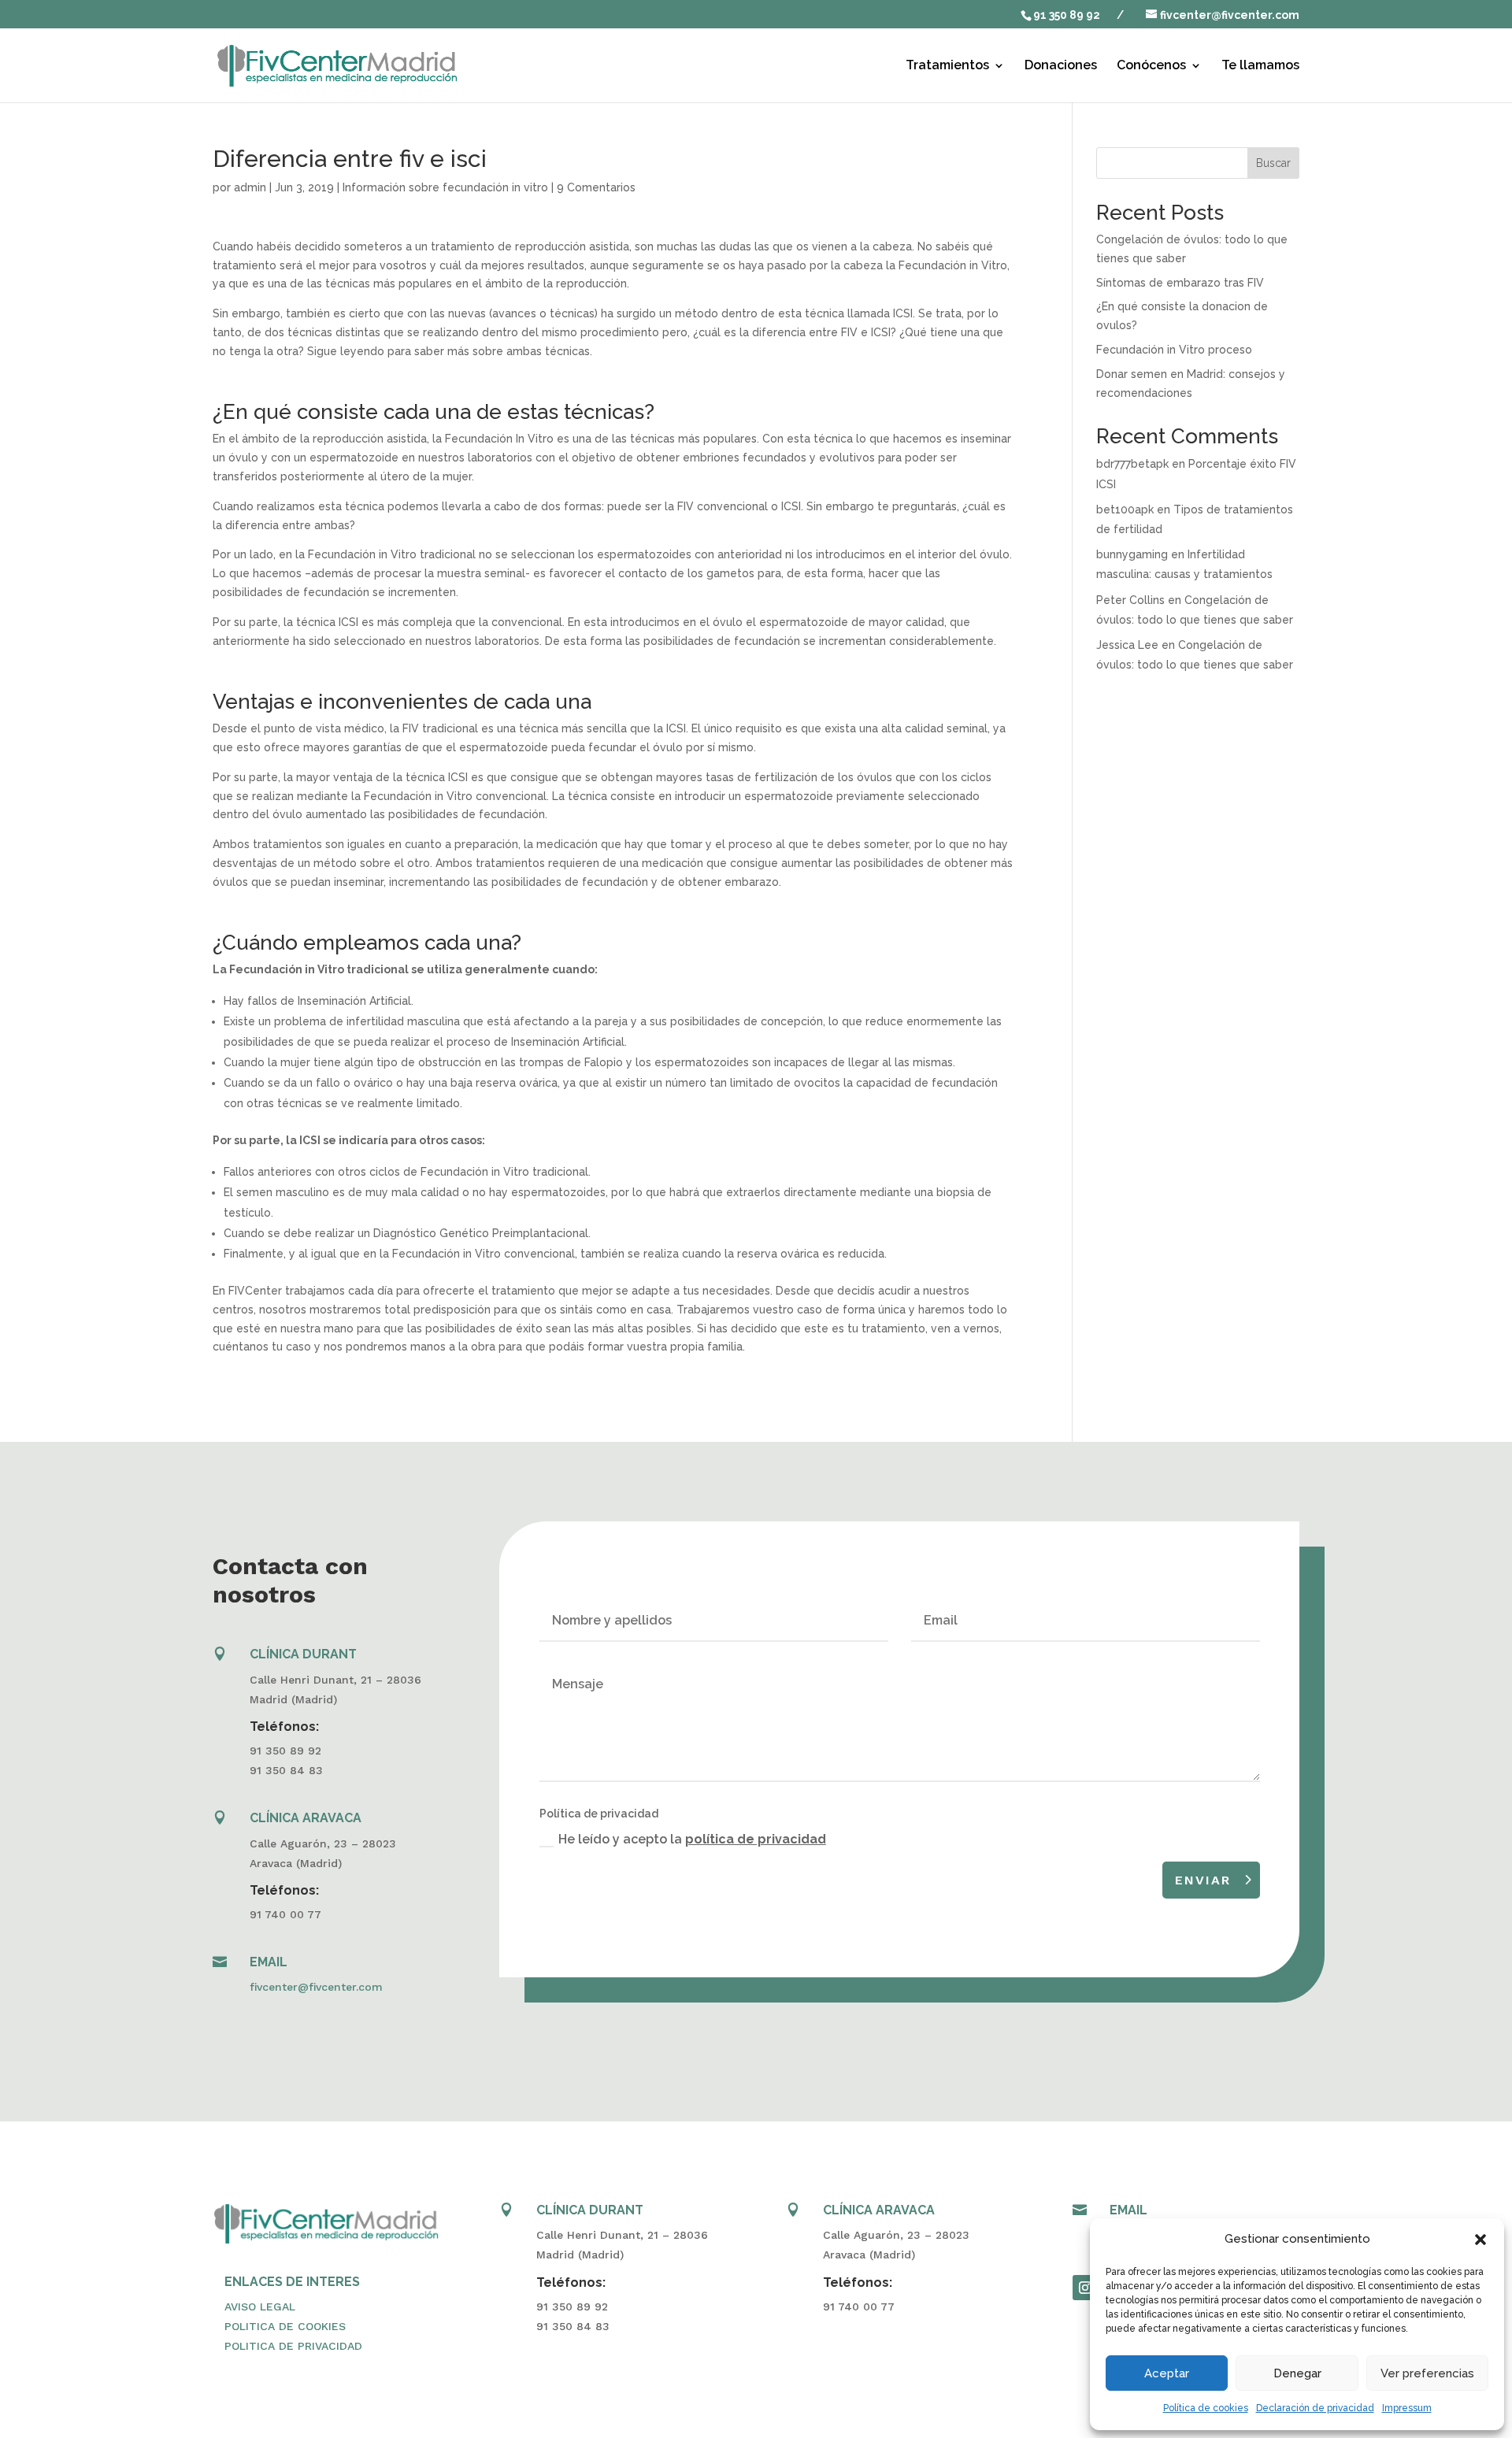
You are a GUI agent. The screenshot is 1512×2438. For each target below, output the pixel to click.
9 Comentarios (596, 187)
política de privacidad (756, 1839)
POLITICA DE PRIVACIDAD (293, 2346)
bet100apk (1125, 509)
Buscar (1273, 163)
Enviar (1203, 1880)
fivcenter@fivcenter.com (316, 1987)
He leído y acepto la (692, 1839)
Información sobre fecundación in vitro (445, 187)
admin (250, 187)
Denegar (1297, 2373)
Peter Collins (1130, 600)
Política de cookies (1206, 2408)
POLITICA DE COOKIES (285, 2326)
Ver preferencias (1427, 2373)
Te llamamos (1260, 66)
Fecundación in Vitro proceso (1174, 350)
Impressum (1407, 2408)
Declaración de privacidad (1315, 2408)
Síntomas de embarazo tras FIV (1180, 283)
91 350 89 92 (1067, 15)
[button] (1480, 2240)
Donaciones (1061, 66)
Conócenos (1151, 66)
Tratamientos (947, 66)
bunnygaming (1132, 554)
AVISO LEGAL (260, 2306)
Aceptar (1167, 2373)
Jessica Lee (1127, 645)
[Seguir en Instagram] (1085, 2288)
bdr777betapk (1132, 464)
